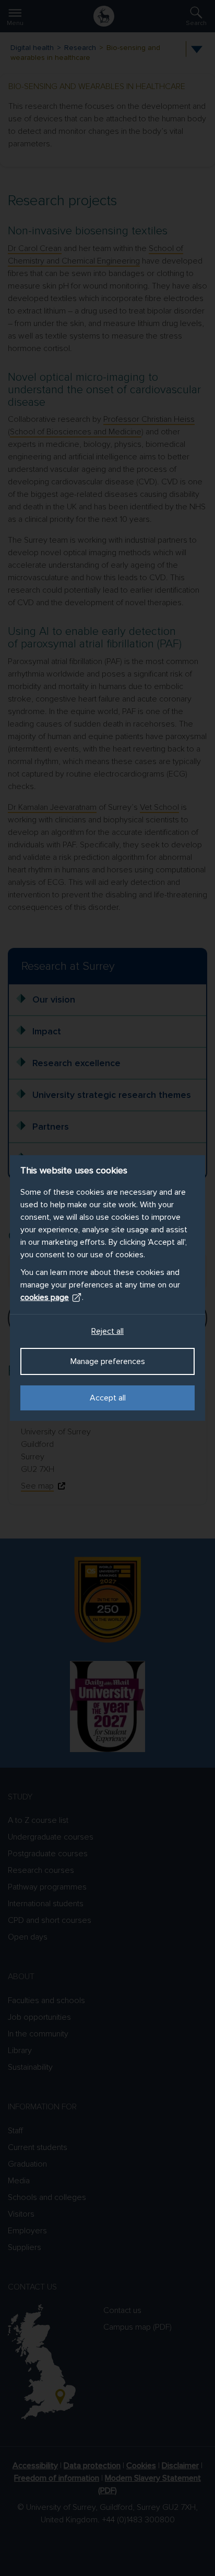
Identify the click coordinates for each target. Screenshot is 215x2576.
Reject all (107, 1331)
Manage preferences (108, 1361)
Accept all (108, 1398)
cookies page (45, 1297)
